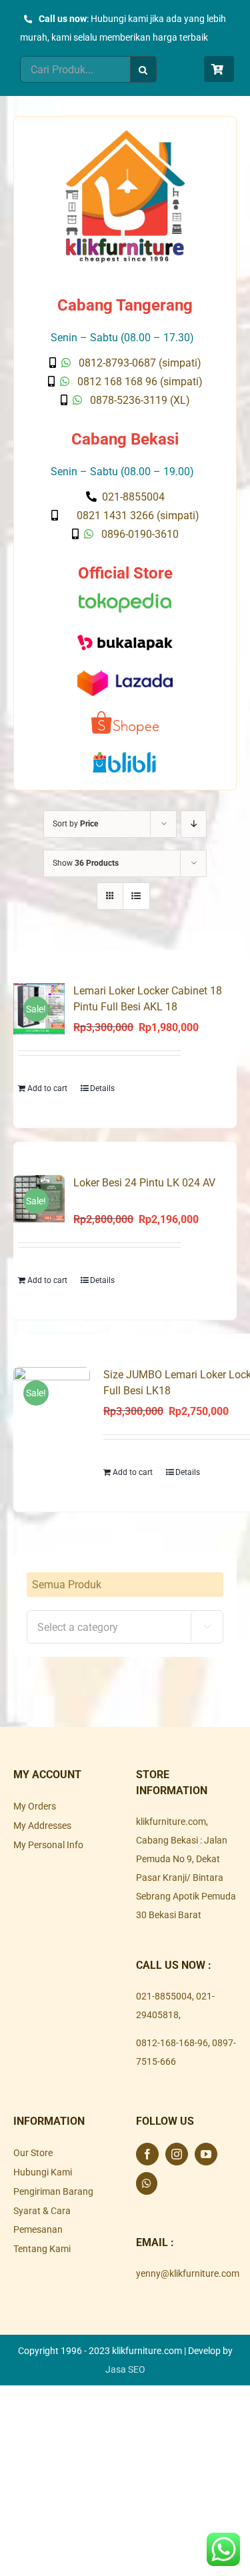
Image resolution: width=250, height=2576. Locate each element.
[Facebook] (147, 2154)
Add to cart (47, 1088)
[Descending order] (194, 824)
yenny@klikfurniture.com (188, 2273)
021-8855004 (164, 1996)
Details (102, 1088)
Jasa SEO (125, 2369)
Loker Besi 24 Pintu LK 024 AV (144, 1183)
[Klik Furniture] (125, 135)
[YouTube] (206, 2154)
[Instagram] (177, 2154)
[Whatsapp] (147, 2183)
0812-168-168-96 (172, 2043)
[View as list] (136, 896)
